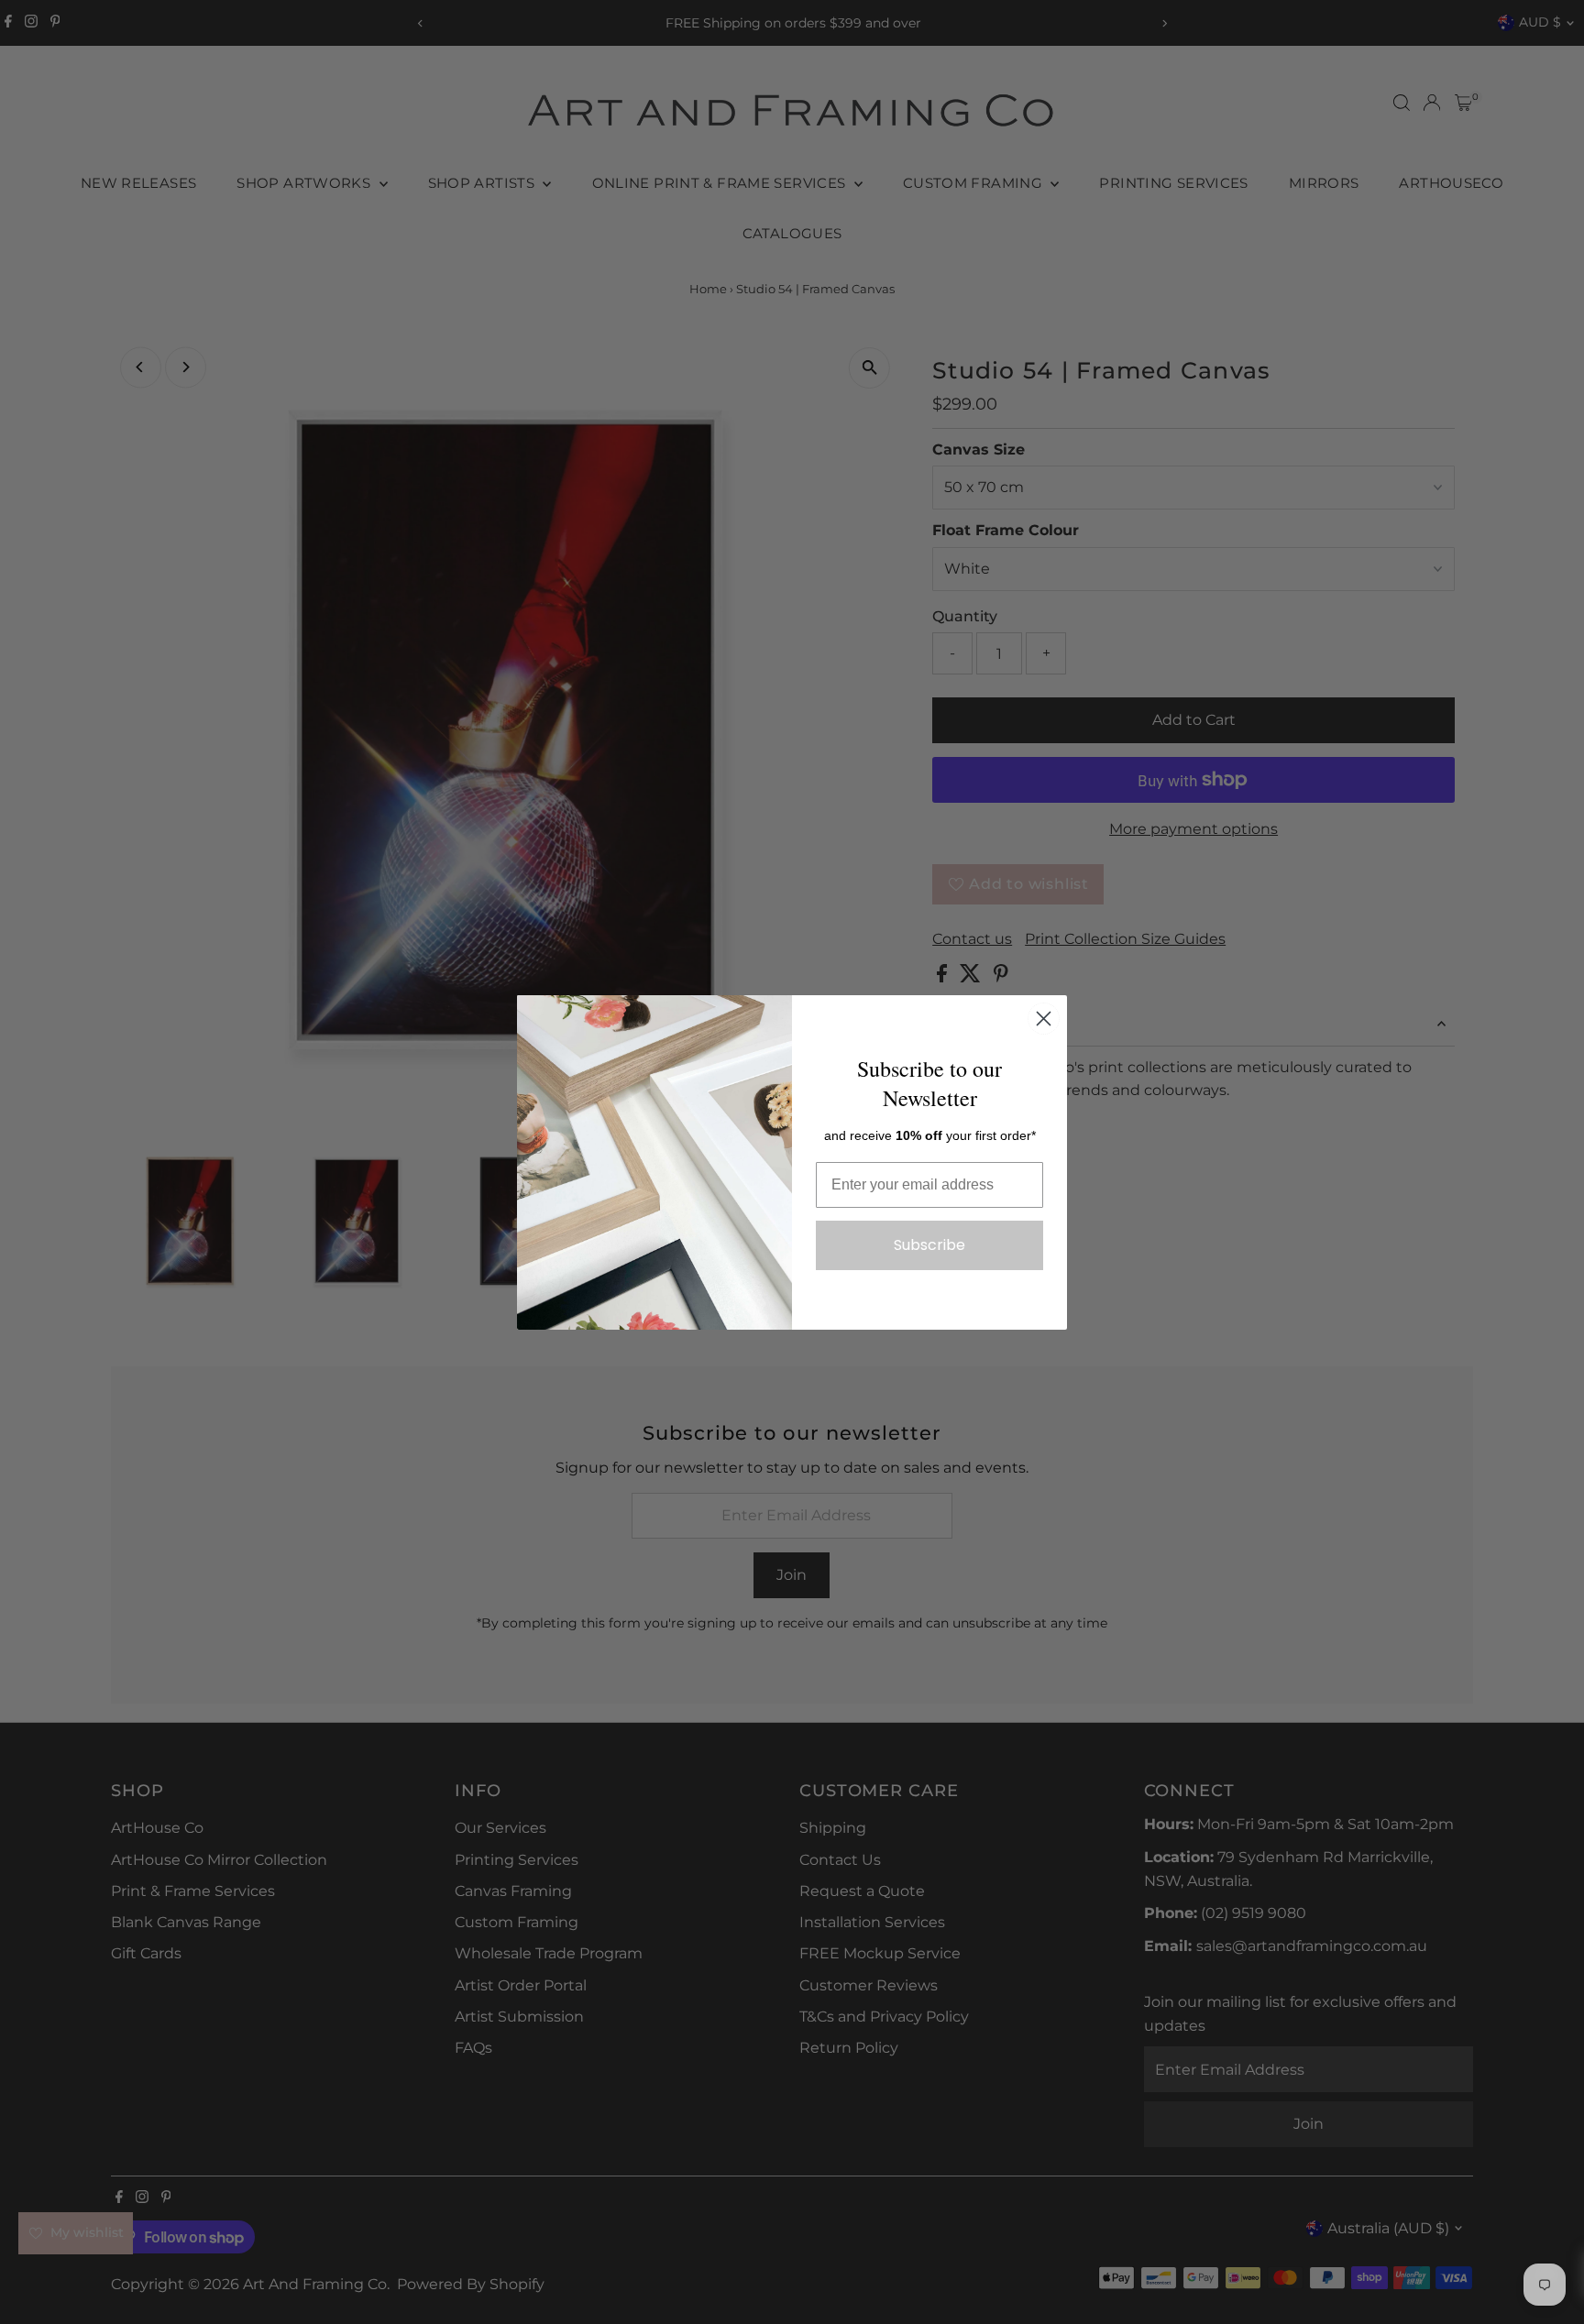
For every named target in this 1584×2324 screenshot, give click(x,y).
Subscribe (929, 1245)
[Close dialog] (1044, 1019)
